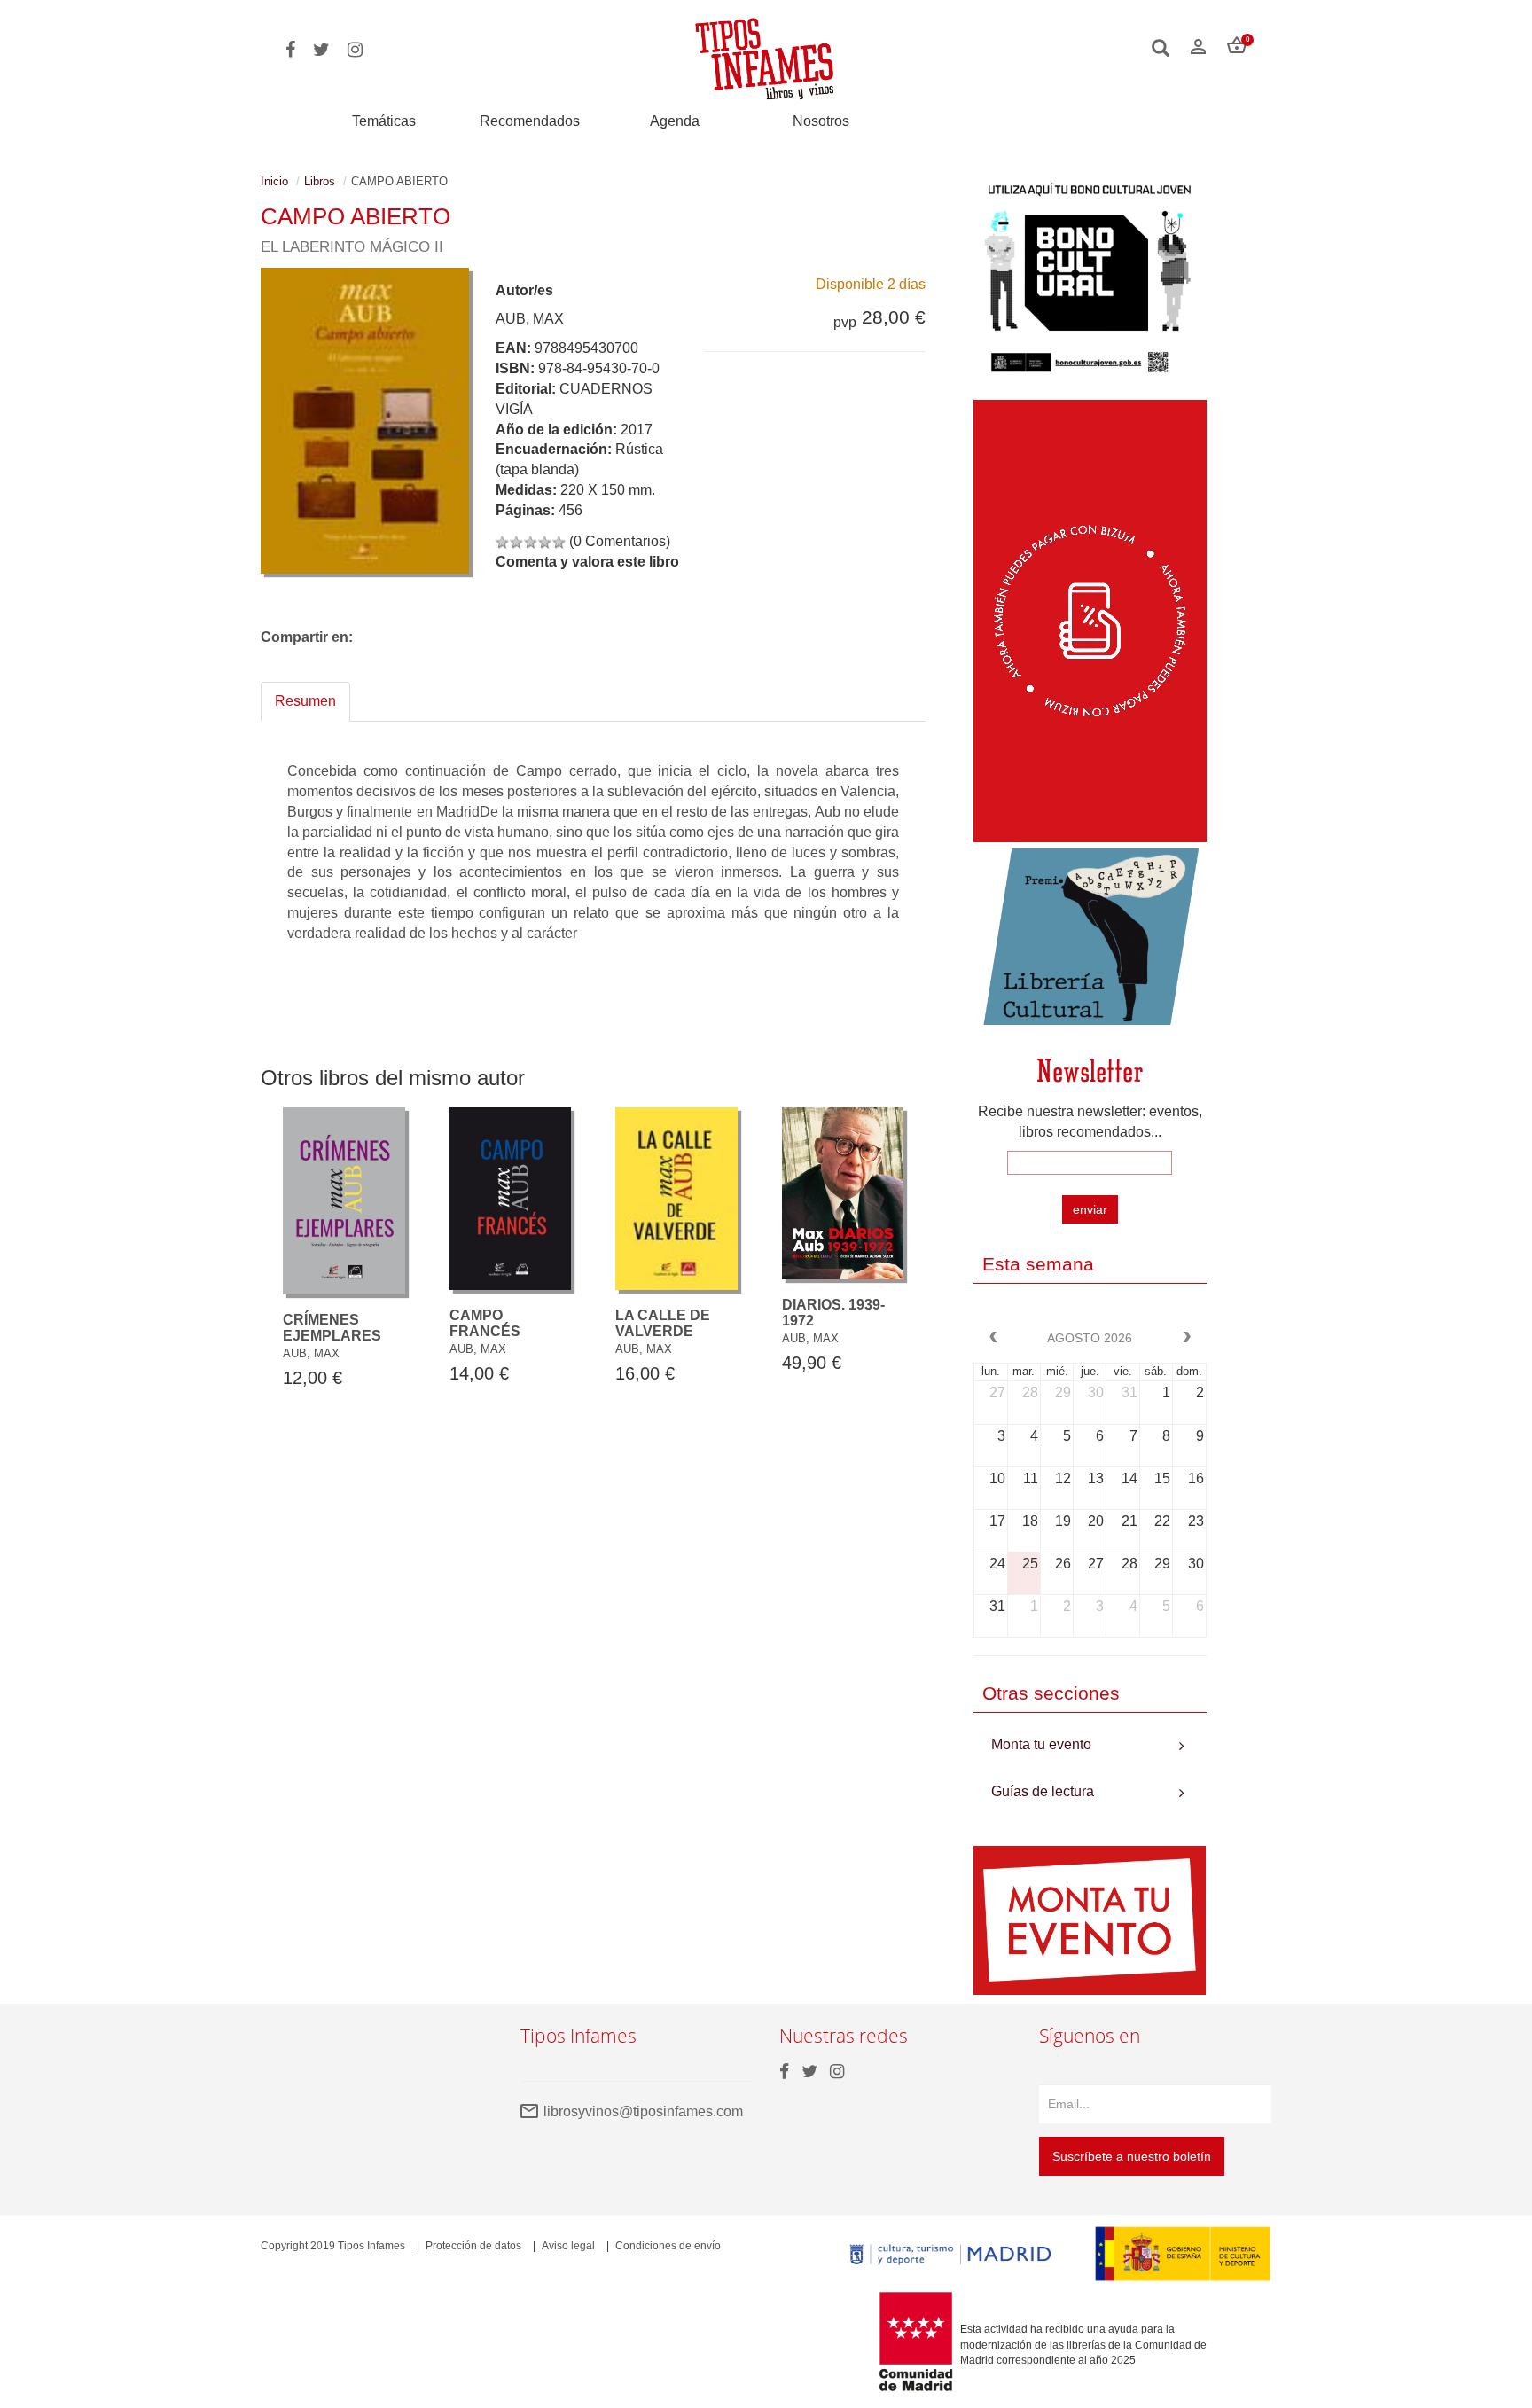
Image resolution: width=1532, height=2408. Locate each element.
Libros (320, 181)
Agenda (675, 121)
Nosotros (821, 121)
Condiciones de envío (668, 2246)
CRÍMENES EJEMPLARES (332, 1328)
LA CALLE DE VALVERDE (663, 1323)
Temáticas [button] (384, 121)
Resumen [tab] (305, 701)
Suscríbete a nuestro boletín (1132, 2156)
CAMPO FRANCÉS (485, 1323)
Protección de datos (473, 2246)
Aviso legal (568, 2246)
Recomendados (530, 121)
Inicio (274, 181)
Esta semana (1038, 1264)
